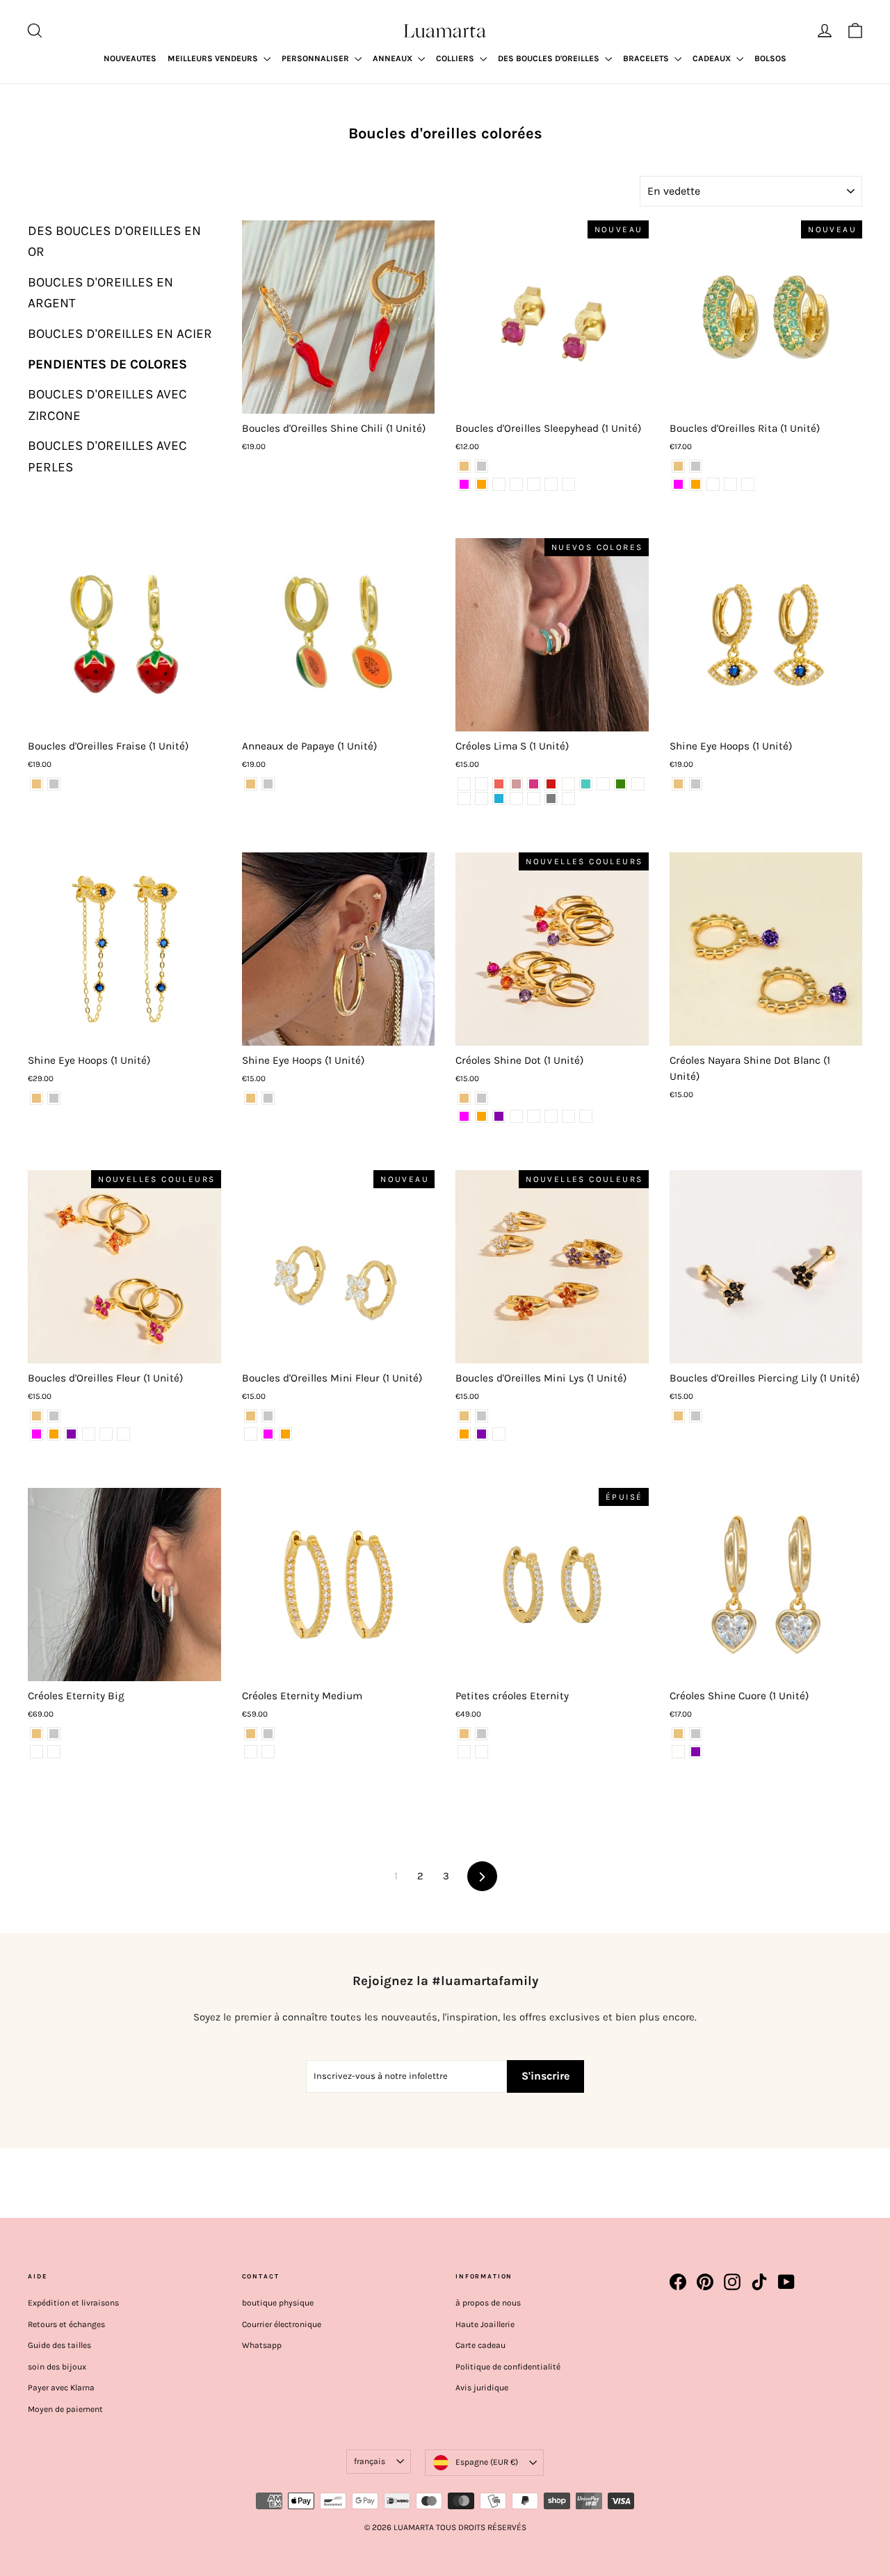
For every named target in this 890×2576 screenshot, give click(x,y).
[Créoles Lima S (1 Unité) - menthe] (568, 784)
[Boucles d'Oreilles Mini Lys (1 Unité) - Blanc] (499, 1434)
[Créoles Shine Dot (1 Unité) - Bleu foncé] (568, 1116)
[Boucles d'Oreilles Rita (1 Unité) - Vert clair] (730, 484)
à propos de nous (488, 2303)
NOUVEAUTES (130, 58)
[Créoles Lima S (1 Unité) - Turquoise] (499, 799)
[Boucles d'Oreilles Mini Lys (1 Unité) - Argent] (482, 1416)
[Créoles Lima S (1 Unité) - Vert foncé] (638, 784)
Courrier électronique (282, 2324)
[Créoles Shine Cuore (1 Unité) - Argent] (696, 1734)
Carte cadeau (480, 2345)
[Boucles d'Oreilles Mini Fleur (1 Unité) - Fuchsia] (268, 1434)
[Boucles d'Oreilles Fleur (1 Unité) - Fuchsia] (37, 1434)
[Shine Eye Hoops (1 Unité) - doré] (678, 784)
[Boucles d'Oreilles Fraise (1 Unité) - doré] (37, 784)
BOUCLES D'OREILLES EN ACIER (120, 334)
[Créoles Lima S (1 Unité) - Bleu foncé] (516, 799)
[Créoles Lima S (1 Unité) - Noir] (568, 799)
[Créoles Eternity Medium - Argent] (268, 1734)
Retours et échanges (66, 2324)
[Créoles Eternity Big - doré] (37, 1734)
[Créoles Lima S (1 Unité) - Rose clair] (464, 784)
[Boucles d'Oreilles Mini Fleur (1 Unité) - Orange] (285, 1434)
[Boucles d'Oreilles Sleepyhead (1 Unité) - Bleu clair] (534, 484)
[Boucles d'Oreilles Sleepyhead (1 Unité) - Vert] (568, 484)
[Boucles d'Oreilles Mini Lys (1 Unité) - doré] (464, 1416)
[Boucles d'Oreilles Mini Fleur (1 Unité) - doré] (251, 1416)
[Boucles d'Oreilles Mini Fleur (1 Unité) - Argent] (268, 1416)
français (370, 2461)
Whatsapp (262, 2345)
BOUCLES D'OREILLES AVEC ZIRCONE (107, 405)
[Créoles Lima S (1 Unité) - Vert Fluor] (603, 784)
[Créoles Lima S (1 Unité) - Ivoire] (482, 799)
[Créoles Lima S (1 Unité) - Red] (551, 784)
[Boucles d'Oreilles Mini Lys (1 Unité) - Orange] (464, 1434)
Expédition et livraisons (73, 2303)
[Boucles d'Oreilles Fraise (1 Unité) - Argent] (54, 784)
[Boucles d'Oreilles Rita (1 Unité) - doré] (678, 466)
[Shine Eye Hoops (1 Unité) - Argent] (696, 784)
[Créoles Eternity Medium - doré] (251, 1734)
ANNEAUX (394, 58)
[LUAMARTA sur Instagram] (732, 2282)
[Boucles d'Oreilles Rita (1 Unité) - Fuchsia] (678, 484)
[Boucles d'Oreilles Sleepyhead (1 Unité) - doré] (464, 466)
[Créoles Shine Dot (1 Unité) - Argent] (482, 1098)
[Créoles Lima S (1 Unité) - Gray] (551, 799)
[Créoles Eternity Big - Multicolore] (54, 1752)
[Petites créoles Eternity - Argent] (482, 1734)
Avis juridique (482, 2388)
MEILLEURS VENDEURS (214, 58)
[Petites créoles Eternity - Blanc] (464, 1752)
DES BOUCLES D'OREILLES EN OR (114, 241)
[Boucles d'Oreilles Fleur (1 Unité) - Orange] (54, 1434)
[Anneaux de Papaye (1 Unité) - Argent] (268, 784)
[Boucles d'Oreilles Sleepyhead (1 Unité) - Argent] (482, 466)
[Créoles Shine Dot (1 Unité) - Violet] (499, 1116)
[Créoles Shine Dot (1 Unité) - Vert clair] (534, 1116)
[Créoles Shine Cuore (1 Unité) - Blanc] (678, 1752)
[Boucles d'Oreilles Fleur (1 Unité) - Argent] (54, 1416)
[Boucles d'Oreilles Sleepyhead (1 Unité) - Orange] (482, 484)
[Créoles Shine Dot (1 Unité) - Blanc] (516, 1116)
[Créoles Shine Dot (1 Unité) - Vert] (551, 1116)
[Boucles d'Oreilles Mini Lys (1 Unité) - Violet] (482, 1434)
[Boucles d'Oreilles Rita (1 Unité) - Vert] (748, 484)
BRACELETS (647, 58)
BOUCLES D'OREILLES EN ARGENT (100, 293)
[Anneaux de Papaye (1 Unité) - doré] (251, 784)
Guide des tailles (59, 2345)
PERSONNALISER (316, 58)
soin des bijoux (57, 2367)
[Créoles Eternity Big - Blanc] (37, 1752)
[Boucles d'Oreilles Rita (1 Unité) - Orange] (696, 484)
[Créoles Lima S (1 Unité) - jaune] (464, 799)
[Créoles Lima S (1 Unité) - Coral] (499, 784)
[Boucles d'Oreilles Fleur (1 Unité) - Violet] (71, 1434)
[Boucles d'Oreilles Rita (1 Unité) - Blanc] (713, 484)
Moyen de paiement (65, 2409)
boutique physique (278, 2303)
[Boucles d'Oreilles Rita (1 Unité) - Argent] (696, 466)
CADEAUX (713, 58)
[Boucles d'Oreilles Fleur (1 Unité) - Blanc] (106, 1434)
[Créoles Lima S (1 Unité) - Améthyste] (482, 784)
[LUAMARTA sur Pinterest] (705, 2282)
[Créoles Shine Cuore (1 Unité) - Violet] (696, 1752)
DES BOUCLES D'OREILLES (550, 58)
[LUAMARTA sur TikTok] (759, 2282)
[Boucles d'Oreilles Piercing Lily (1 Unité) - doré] (678, 1416)
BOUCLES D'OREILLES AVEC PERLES (107, 456)
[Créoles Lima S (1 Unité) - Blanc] (534, 799)
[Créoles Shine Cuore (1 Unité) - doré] (678, 1734)
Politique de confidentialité (508, 2367)
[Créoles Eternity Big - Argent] (54, 1734)
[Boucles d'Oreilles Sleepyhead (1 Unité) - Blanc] (516, 484)
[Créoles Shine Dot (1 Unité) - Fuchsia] (464, 1116)
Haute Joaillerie (485, 2324)
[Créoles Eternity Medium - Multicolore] (268, 1752)
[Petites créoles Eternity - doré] (464, 1734)
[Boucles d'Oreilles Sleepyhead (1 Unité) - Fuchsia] (464, 484)
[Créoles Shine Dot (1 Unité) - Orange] (482, 1116)
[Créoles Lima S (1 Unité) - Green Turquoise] (586, 784)
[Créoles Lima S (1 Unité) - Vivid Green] (621, 784)
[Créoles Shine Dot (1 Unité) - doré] (464, 1098)
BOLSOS (770, 58)
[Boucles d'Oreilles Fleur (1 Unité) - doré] (37, 1416)
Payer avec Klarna (61, 2388)
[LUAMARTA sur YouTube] (786, 2282)
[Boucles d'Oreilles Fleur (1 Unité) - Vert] (89, 1434)
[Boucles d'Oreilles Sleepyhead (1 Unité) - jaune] (499, 484)
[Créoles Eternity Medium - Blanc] (251, 1752)
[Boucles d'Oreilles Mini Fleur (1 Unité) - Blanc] (251, 1434)
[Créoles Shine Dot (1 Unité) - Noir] (586, 1116)
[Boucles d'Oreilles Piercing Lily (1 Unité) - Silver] (696, 1416)
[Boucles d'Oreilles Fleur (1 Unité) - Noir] (123, 1434)
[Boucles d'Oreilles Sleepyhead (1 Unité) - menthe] (551, 484)
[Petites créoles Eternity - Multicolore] (482, 1752)
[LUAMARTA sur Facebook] (678, 2282)
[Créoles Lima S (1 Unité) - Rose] (516, 784)
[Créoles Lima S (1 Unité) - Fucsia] (534, 784)
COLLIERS (456, 58)
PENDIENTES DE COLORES (107, 364)
